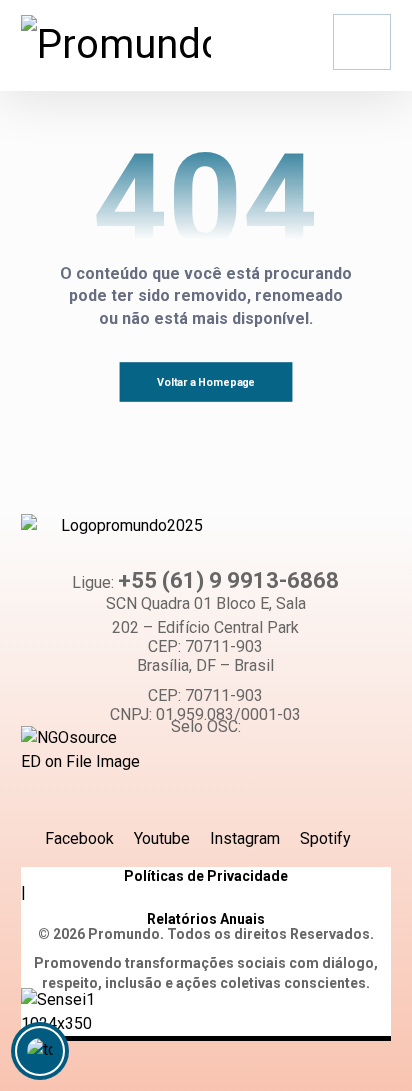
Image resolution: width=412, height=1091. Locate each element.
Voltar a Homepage (205, 382)
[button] (362, 42)
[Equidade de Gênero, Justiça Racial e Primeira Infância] (116, 45)
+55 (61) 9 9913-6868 (228, 580)
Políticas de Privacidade (206, 876)
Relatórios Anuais (206, 919)
